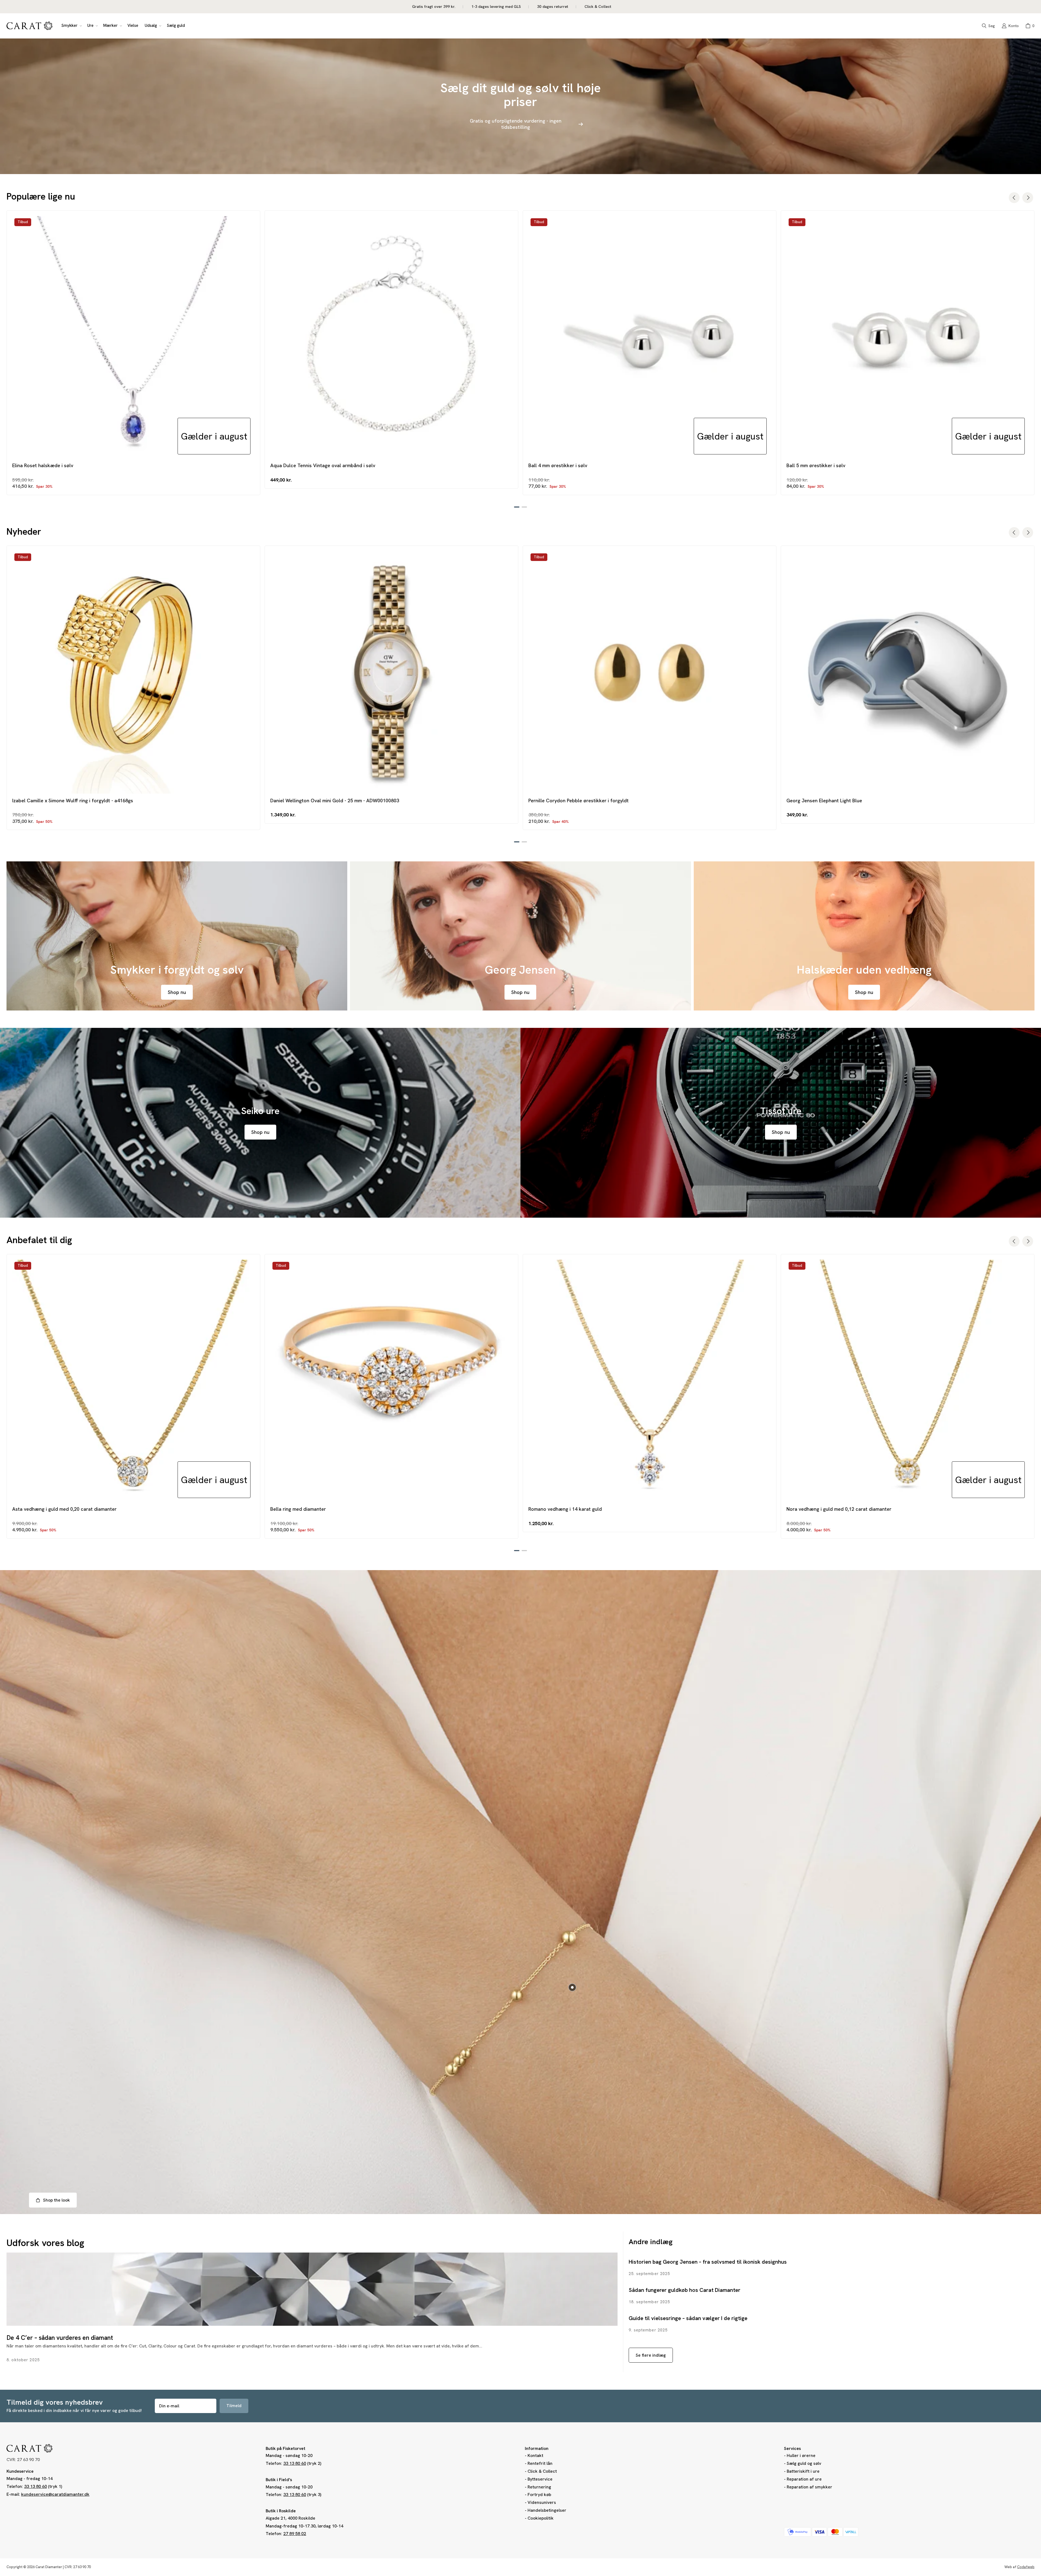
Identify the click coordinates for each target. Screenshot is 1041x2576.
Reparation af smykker (809, 2487)
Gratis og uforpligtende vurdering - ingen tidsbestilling (516, 124)
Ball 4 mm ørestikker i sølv (558, 465)
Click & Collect (542, 2471)
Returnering (539, 2487)
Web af (1019, 2567)
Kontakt (535, 2455)
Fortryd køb (539, 2495)
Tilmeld (234, 2406)
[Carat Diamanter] (30, 26)
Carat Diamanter (49, 2567)
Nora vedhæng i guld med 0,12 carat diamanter (839, 1509)
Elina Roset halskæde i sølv (43, 465)
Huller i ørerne (801, 2455)
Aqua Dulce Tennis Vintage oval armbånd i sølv (323, 465)
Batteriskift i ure (803, 2471)
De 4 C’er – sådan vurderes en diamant (60, 2338)
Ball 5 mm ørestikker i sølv (816, 465)
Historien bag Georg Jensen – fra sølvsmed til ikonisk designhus (708, 2262)
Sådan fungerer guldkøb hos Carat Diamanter (685, 2290)
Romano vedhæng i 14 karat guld (565, 1509)
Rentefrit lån (540, 2463)
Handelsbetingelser (547, 2510)
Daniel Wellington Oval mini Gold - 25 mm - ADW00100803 (335, 801)
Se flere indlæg (651, 2355)
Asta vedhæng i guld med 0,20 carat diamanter (64, 1509)
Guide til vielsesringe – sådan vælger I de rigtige (688, 2318)
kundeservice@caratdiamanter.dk (55, 2494)
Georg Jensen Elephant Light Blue (824, 801)
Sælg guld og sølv (804, 2463)
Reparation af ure (804, 2479)
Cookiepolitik (541, 2518)
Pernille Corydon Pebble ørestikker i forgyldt (579, 801)
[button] (71, 26)
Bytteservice (540, 2479)
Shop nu (177, 992)
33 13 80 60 (36, 2486)
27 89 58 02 (295, 2534)
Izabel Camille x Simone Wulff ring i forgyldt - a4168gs (73, 801)
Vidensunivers (542, 2502)
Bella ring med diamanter (298, 1509)
